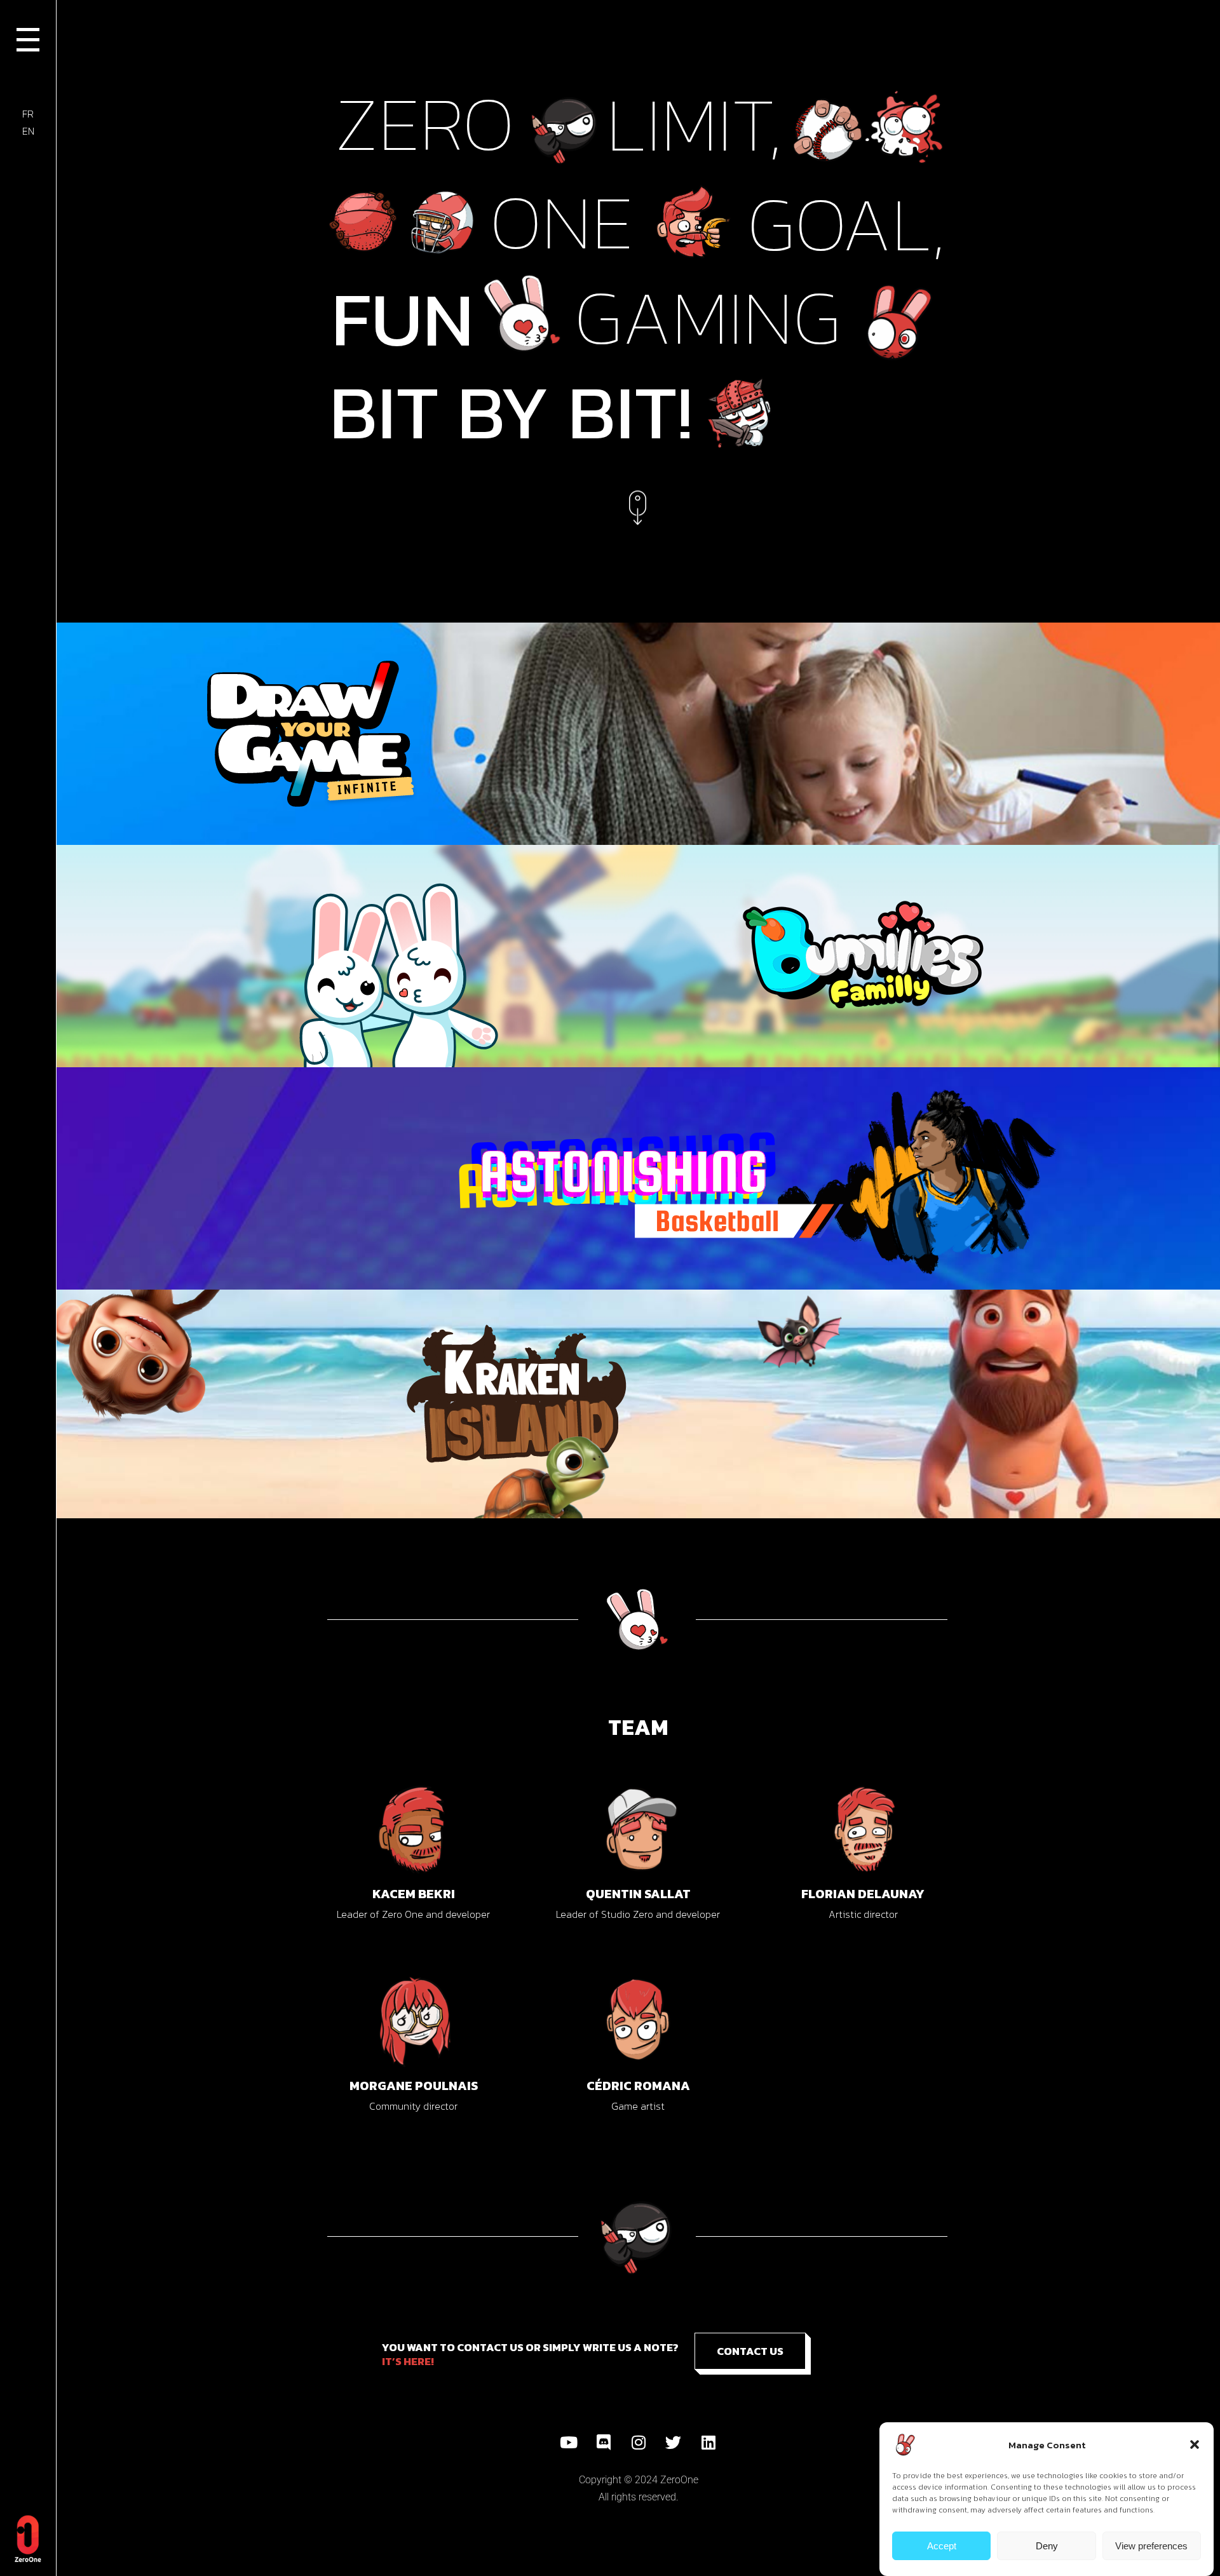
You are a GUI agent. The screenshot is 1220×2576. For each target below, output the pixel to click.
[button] (1195, 2445)
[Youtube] (569, 2443)
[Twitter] (674, 2443)
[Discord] (604, 2443)
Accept (942, 2546)
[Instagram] (639, 2443)
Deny (1047, 2546)
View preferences (1151, 2546)
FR (28, 114)
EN (28, 131)
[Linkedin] (708, 2443)
